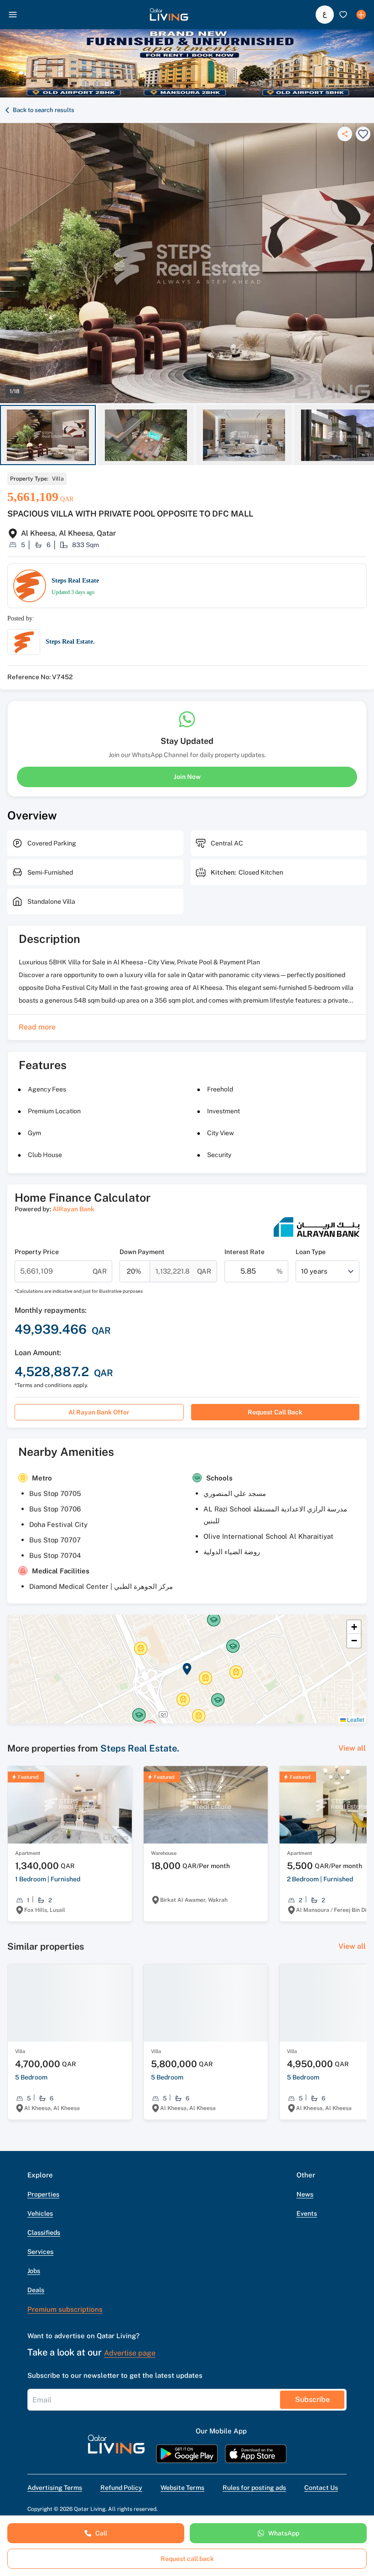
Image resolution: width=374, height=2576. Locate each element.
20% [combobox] (134, 1271)
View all (352, 1748)
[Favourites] (343, 15)
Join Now (187, 777)
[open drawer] (13, 15)
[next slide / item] (370, 435)
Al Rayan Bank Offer (99, 1412)
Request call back (275, 1412)
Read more (37, 1027)
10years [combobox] (314, 1271)
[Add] (361, 15)
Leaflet (355, 1719)
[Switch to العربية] (325, 15)
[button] (169, 15)
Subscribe (312, 2399)
